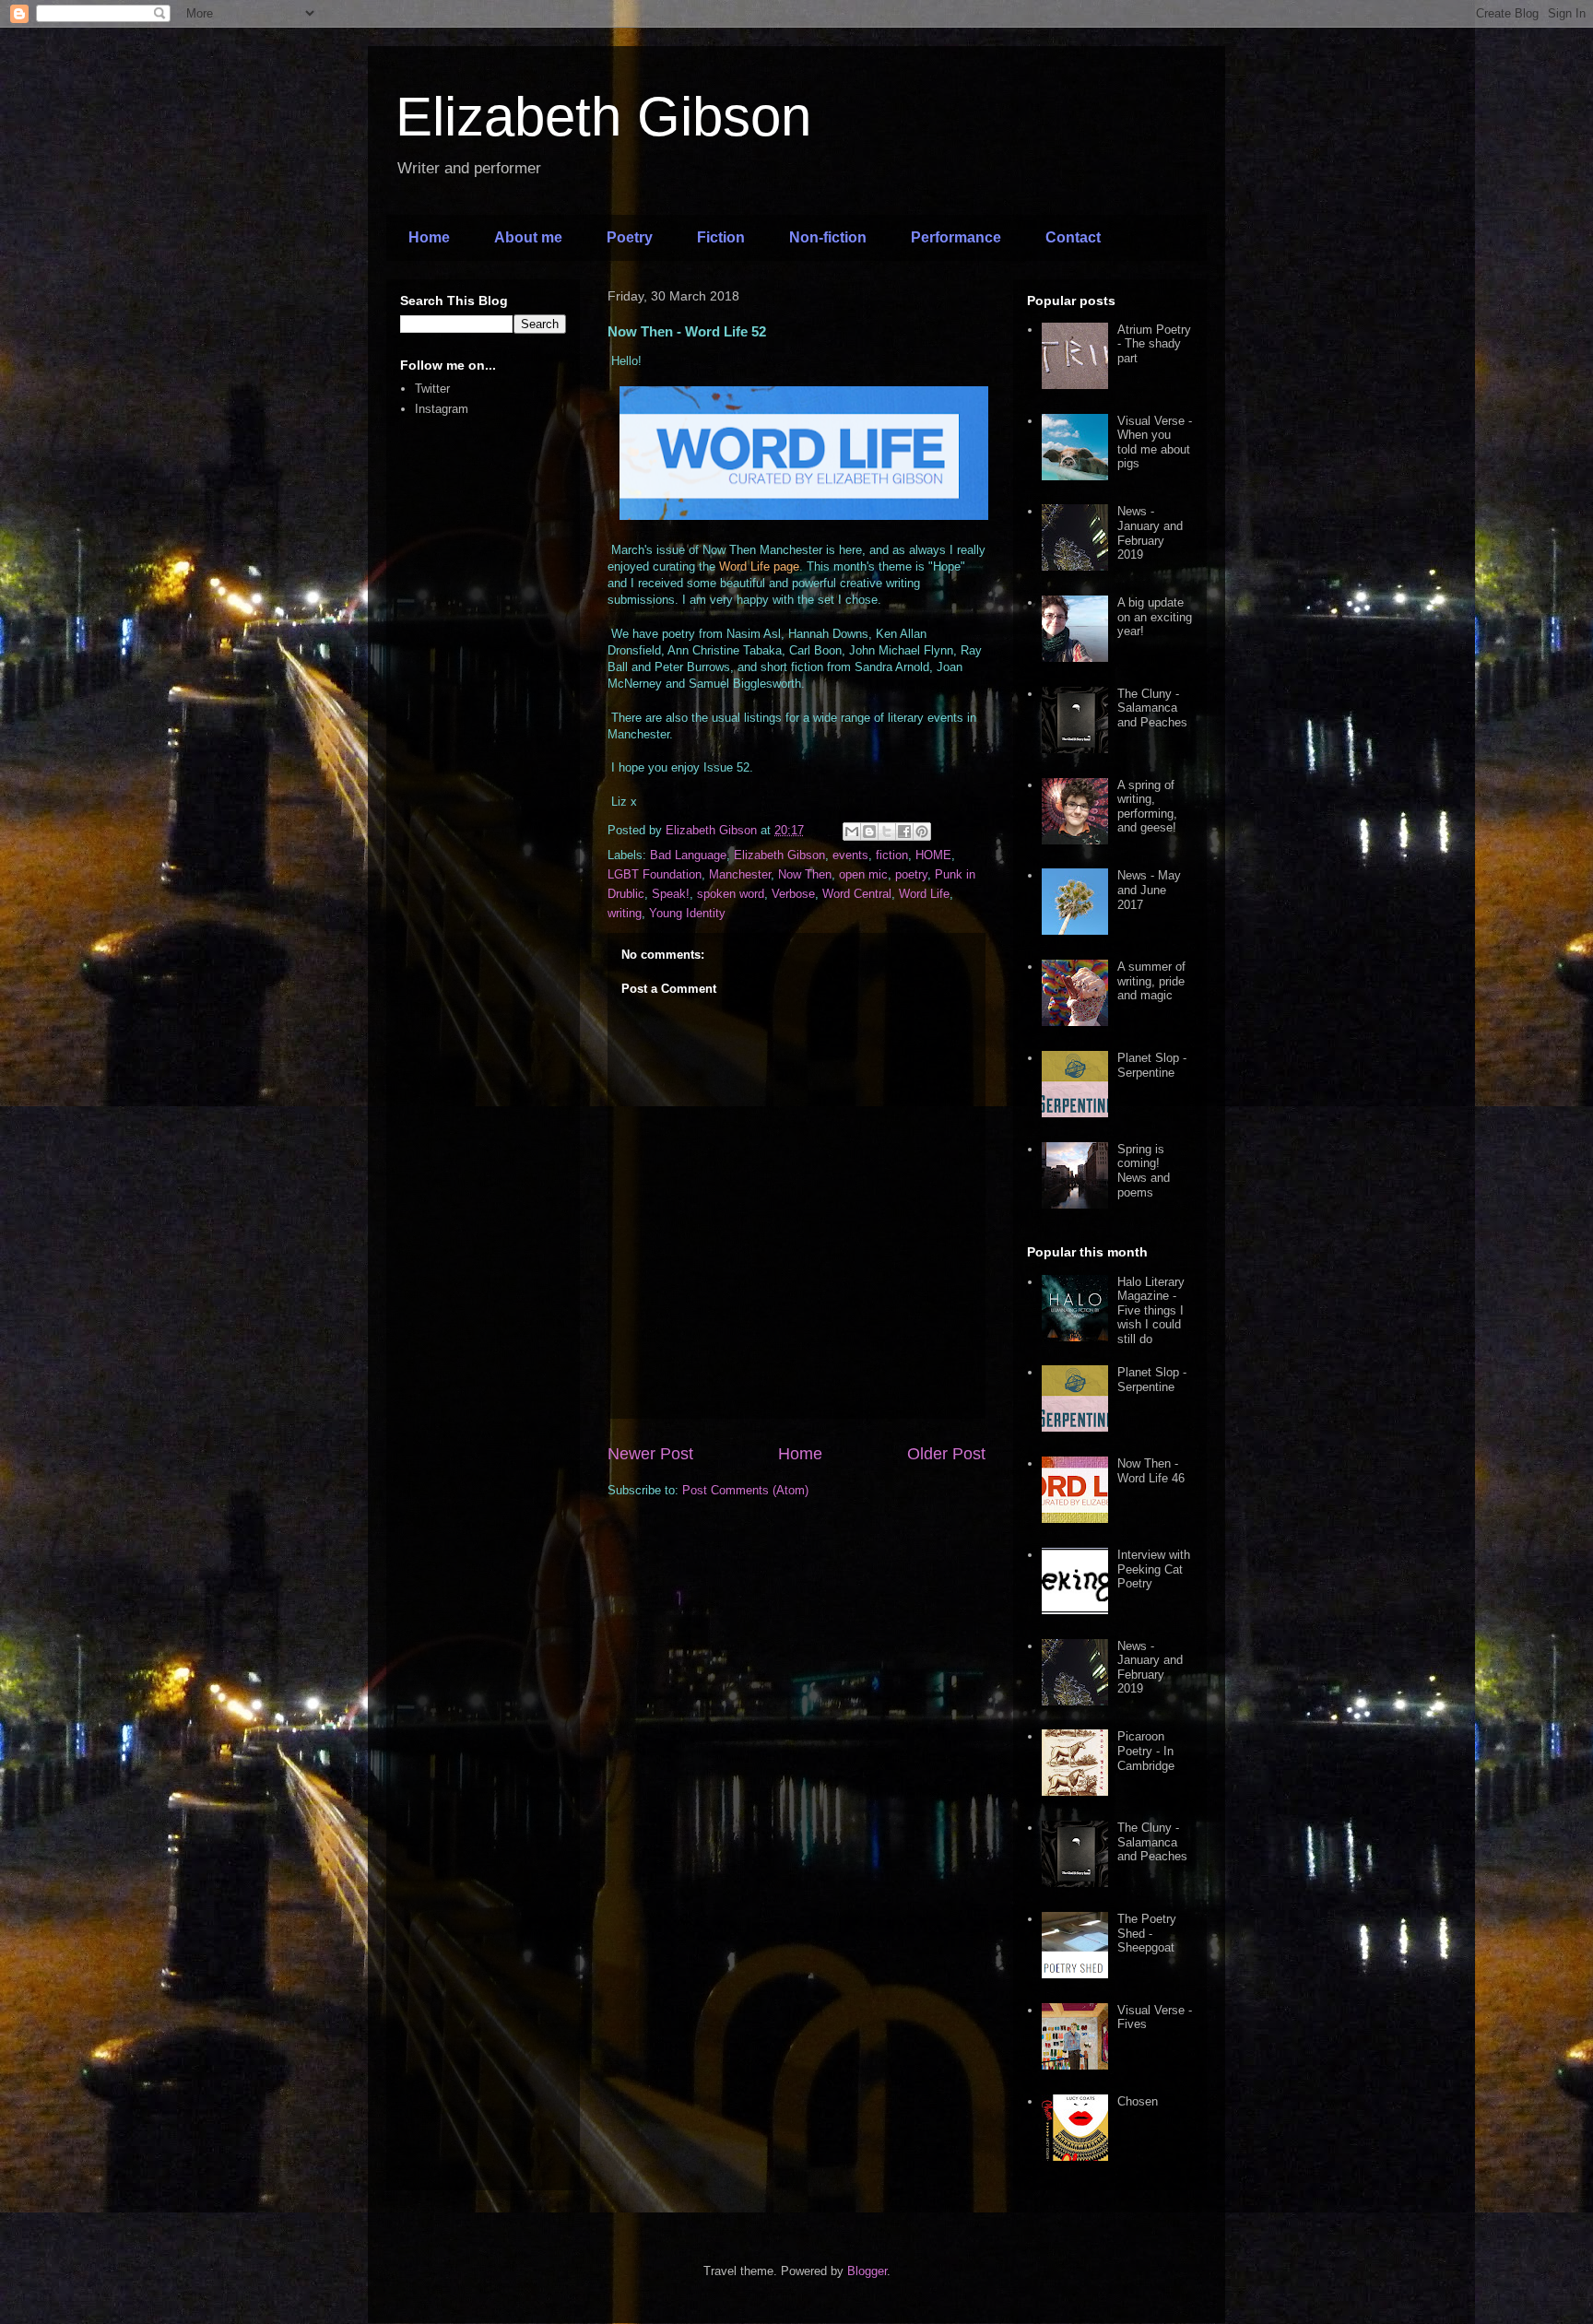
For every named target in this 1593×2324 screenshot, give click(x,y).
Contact (1073, 237)
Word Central (857, 894)
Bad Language (688, 855)
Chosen (1138, 2101)
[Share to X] (887, 832)
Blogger (867, 2271)
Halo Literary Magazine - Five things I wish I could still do (1151, 1310)
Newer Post (650, 1454)
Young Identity (687, 913)
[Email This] (852, 832)
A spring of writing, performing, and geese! (1147, 807)
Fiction (721, 237)
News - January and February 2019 (1150, 533)
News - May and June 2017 (1149, 890)
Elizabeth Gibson (603, 117)
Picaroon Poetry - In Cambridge (1146, 1751)
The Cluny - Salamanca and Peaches (1152, 708)
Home (429, 237)
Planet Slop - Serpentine (1152, 1065)
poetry (911, 874)
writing (625, 913)
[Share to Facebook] (904, 832)
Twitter (432, 389)
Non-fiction (828, 237)
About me (528, 237)
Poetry (630, 237)
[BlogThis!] (869, 832)
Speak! (671, 894)
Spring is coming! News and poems (1144, 1171)
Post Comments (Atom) (745, 1490)
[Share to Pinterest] (922, 832)
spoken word (731, 894)
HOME (933, 855)
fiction (892, 855)
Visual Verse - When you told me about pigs (1155, 442)
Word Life (924, 894)
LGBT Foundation (655, 874)
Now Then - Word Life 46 (1151, 1471)
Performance (956, 237)
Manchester (740, 874)
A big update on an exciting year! (1155, 617)
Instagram (442, 409)
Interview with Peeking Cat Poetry (1154, 1569)
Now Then (805, 874)
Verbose (793, 894)
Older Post (946, 1454)
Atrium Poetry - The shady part (1154, 344)
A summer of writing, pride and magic (1151, 981)
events (850, 855)
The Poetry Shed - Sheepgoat (1147, 1933)
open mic (863, 874)
